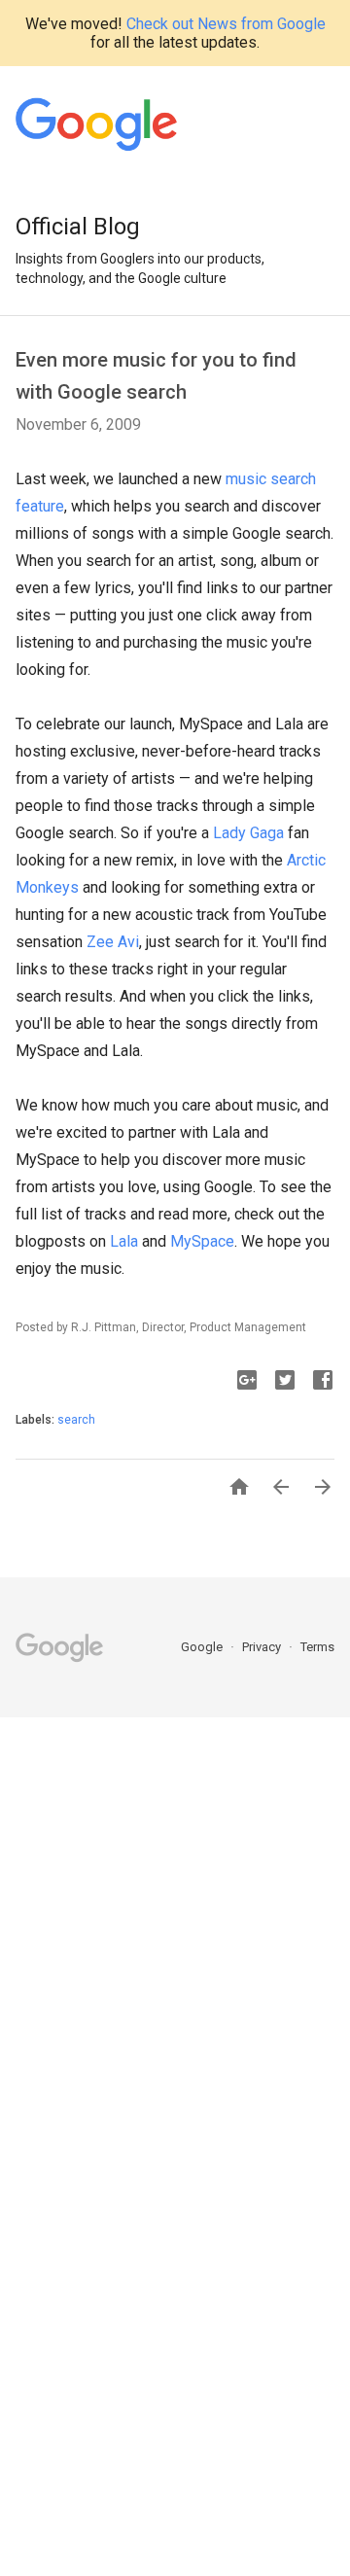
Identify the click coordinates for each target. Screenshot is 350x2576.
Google (203, 1647)
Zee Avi (113, 942)
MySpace (202, 1241)
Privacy (263, 1647)
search (76, 1420)
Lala (124, 1241)
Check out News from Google (226, 24)
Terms (317, 1647)
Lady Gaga (248, 833)
